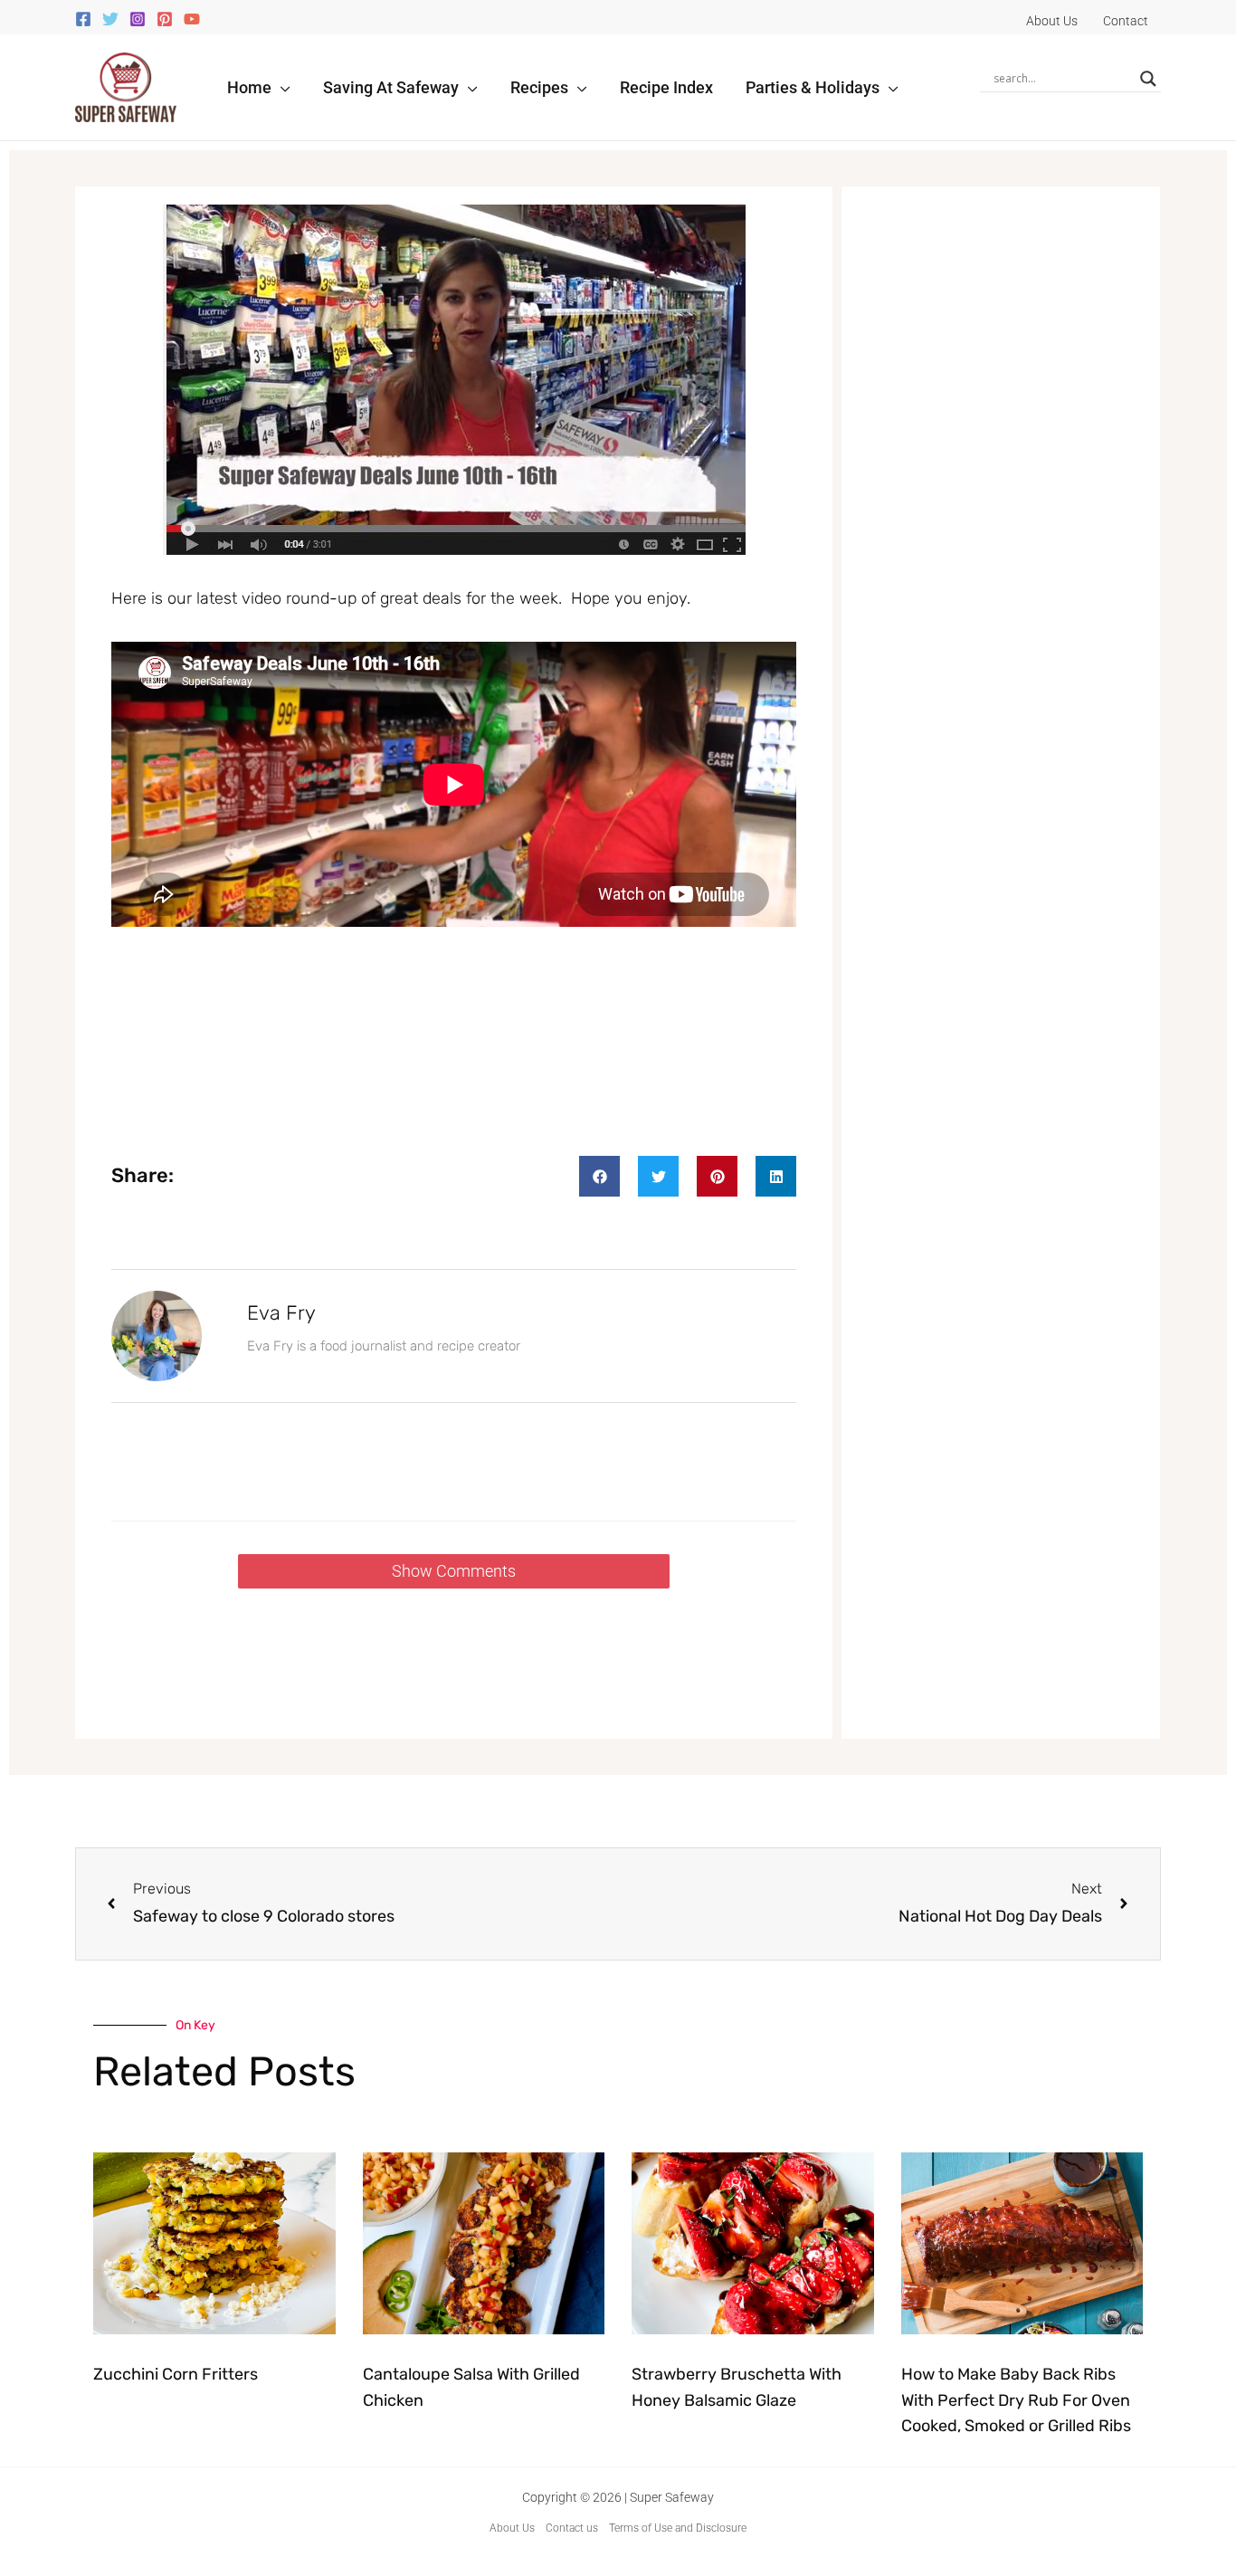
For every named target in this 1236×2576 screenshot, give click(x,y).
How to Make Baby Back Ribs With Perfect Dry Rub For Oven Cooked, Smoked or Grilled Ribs (1016, 2400)
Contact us (572, 2528)
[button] (281, 87)
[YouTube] (192, 19)
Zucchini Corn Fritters (176, 2374)
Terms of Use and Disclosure (678, 2528)
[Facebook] (83, 19)
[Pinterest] (165, 19)
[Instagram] (138, 19)
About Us (512, 2528)
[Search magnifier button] (1148, 79)
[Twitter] (110, 19)
